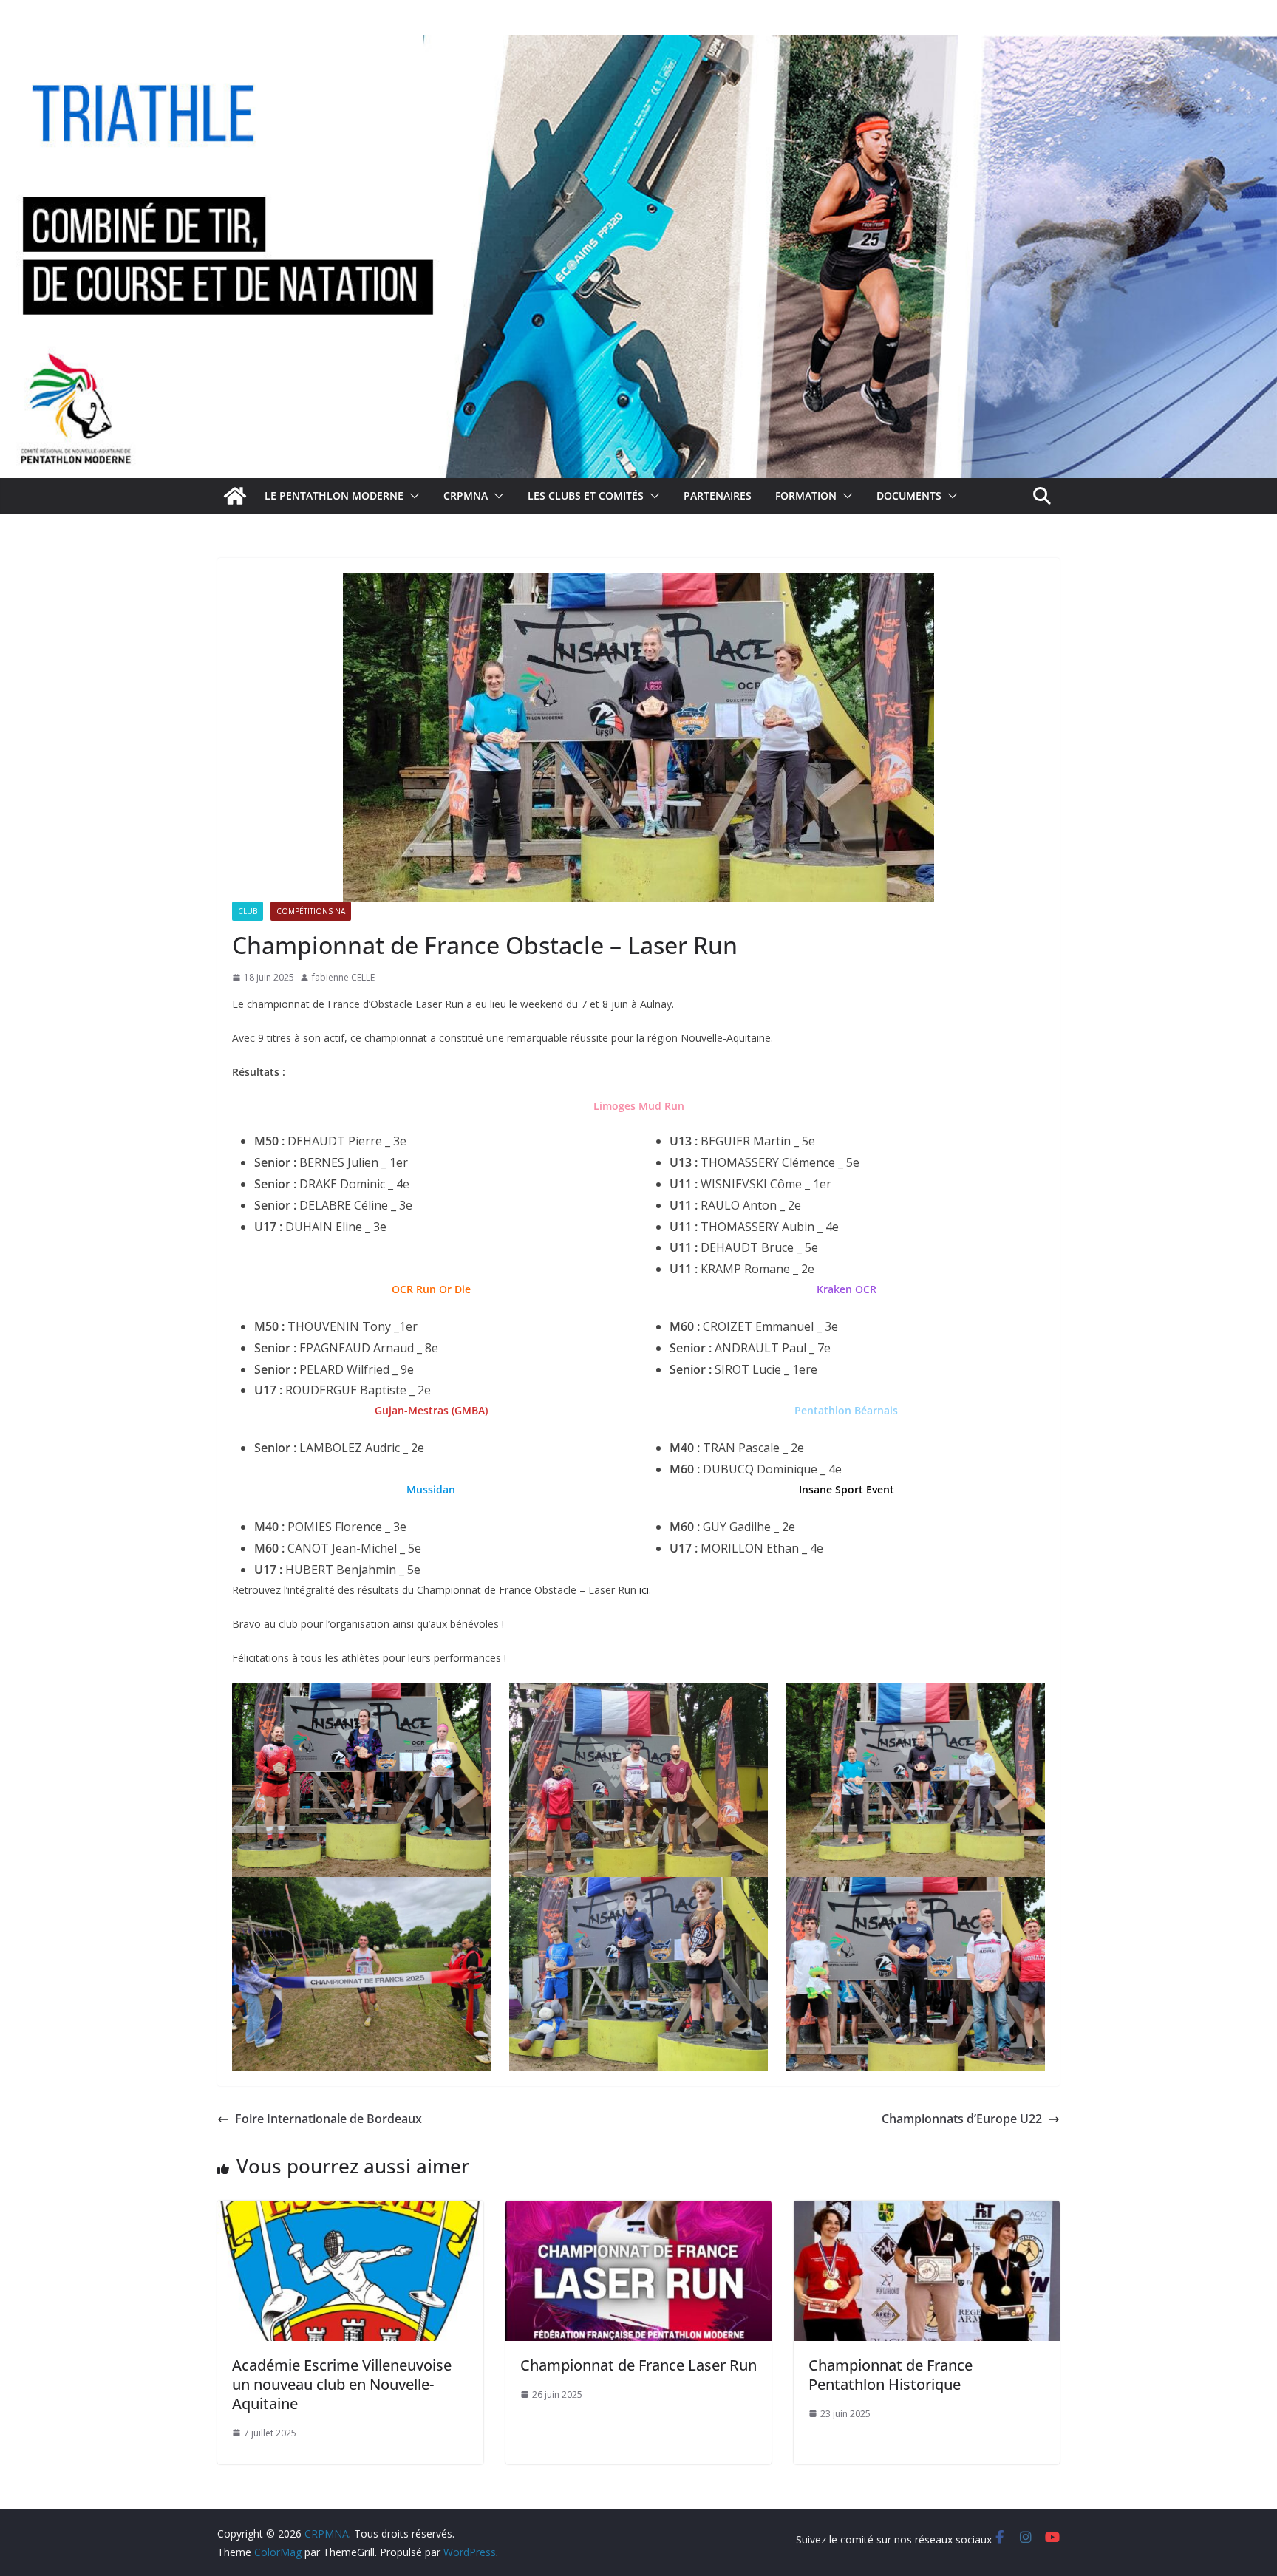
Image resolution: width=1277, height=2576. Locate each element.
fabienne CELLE (343, 977)
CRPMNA (466, 495)
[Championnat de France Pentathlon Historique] (927, 2211)
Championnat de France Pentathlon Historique (891, 2375)
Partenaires (718, 495)
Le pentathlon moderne (334, 495)
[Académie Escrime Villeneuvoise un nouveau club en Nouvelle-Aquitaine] (350, 2211)
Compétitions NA (311, 911)
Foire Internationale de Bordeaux (328, 2119)
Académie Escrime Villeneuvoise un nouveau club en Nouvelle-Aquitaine (342, 2384)
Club (248, 911)
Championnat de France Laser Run (638, 2365)
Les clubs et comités (586, 495)
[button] (412, 496)
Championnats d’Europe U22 (962, 2119)
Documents (909, 495)
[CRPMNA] (638, 46)
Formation (806, 495)
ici (644, 1590)
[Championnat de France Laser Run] (638, 2211)
